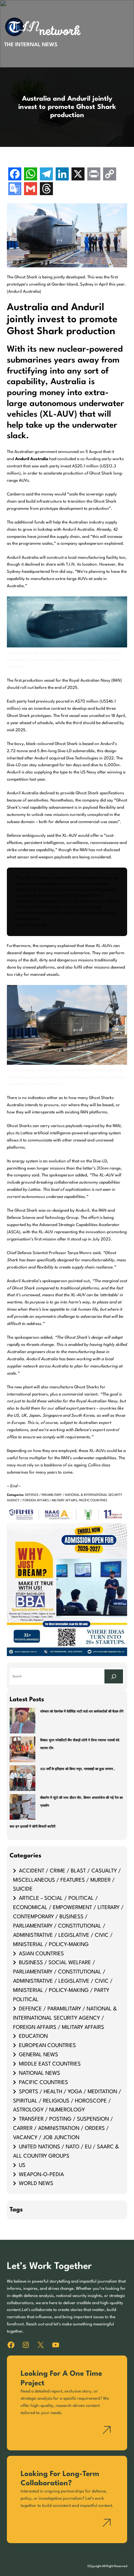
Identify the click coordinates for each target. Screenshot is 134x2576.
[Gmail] (31, 190)
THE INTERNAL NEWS (31, 45)
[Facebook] (15, 175)
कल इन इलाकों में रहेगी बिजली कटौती (32, 1827)
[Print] (94, 175)
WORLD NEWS (36, 2184)
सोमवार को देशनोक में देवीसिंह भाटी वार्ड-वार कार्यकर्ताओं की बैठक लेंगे (82, 1712)
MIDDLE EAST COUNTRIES (50, 2064)
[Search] (114, 1676)
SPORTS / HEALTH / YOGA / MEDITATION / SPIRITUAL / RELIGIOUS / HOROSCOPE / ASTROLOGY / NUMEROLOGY (67, 2101)
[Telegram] (46, 175)
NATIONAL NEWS (40, 2073)
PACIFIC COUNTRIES (93, 1500)
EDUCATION (33, 2036)
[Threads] (46, 190)
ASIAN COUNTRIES (41, 1954)
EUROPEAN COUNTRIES (47, 2046)
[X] (78, 175)
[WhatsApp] (31, 175)
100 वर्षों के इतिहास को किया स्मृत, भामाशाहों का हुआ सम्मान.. (78, 1769)
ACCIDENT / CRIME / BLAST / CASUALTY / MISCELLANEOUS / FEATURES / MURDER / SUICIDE (67, 1880)
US (22, 2165)
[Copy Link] (110, 175)
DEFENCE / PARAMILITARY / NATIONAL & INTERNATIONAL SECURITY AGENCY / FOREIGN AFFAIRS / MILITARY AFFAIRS (65, 2018)
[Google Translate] (15, 190)
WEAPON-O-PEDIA (41, 2175)
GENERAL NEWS (38, 2055)
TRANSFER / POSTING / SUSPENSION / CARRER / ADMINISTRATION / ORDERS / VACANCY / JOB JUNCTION (63, 2129)
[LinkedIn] (62, 175)
